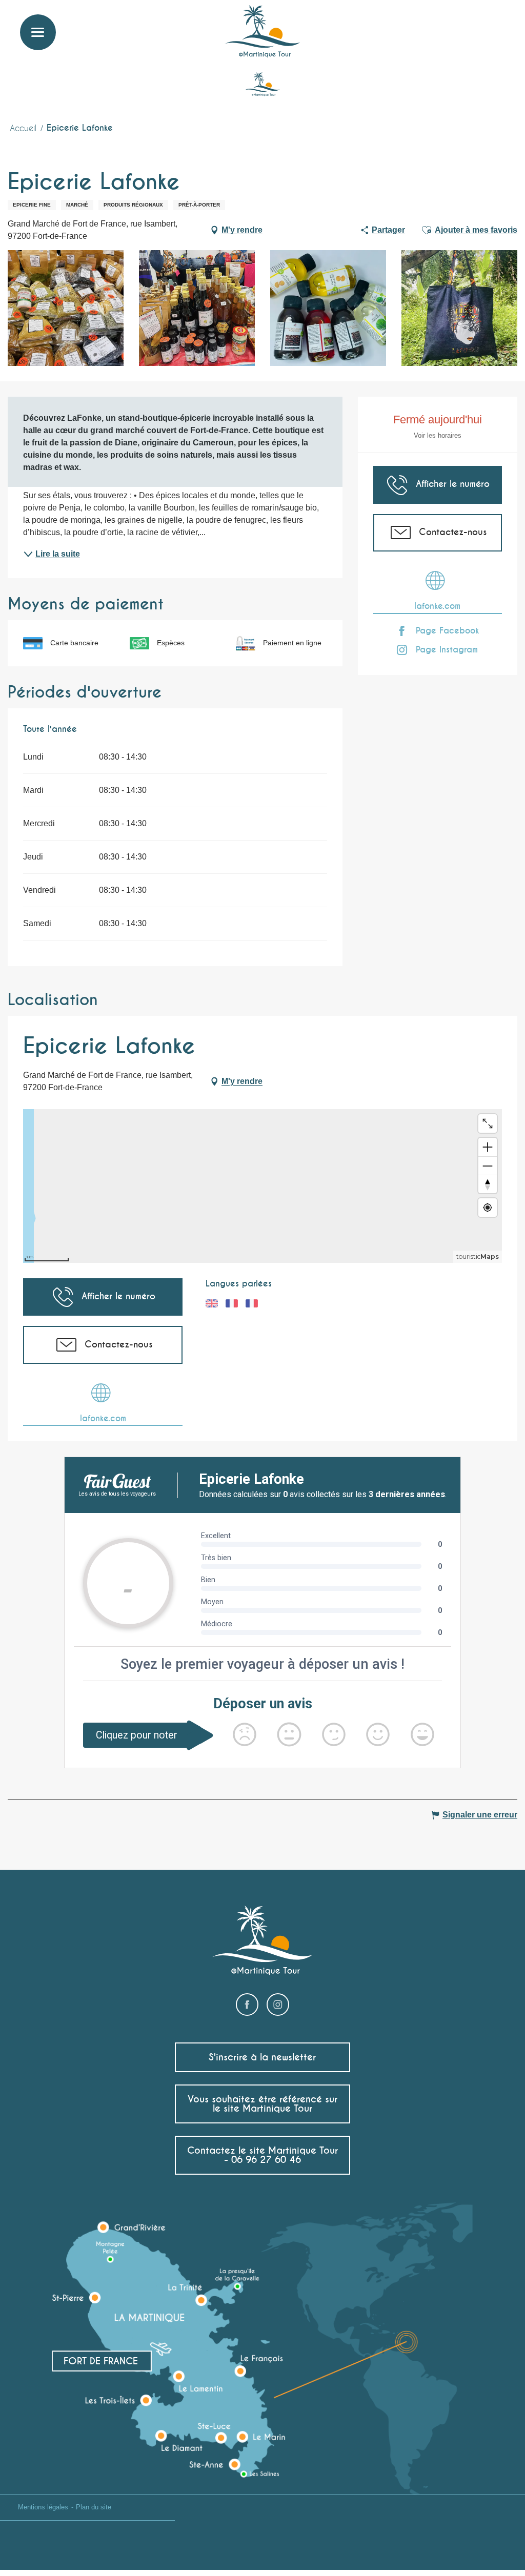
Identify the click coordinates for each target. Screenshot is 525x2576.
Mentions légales (43, 2507)
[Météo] (451, 27)
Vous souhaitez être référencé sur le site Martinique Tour (262, 2104)
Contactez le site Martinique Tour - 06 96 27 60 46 (262, 2155)
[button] (498, 23)
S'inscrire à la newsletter (262, 2057)
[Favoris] (476, 23)
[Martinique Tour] (263, 32)
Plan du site (94, 2507)
